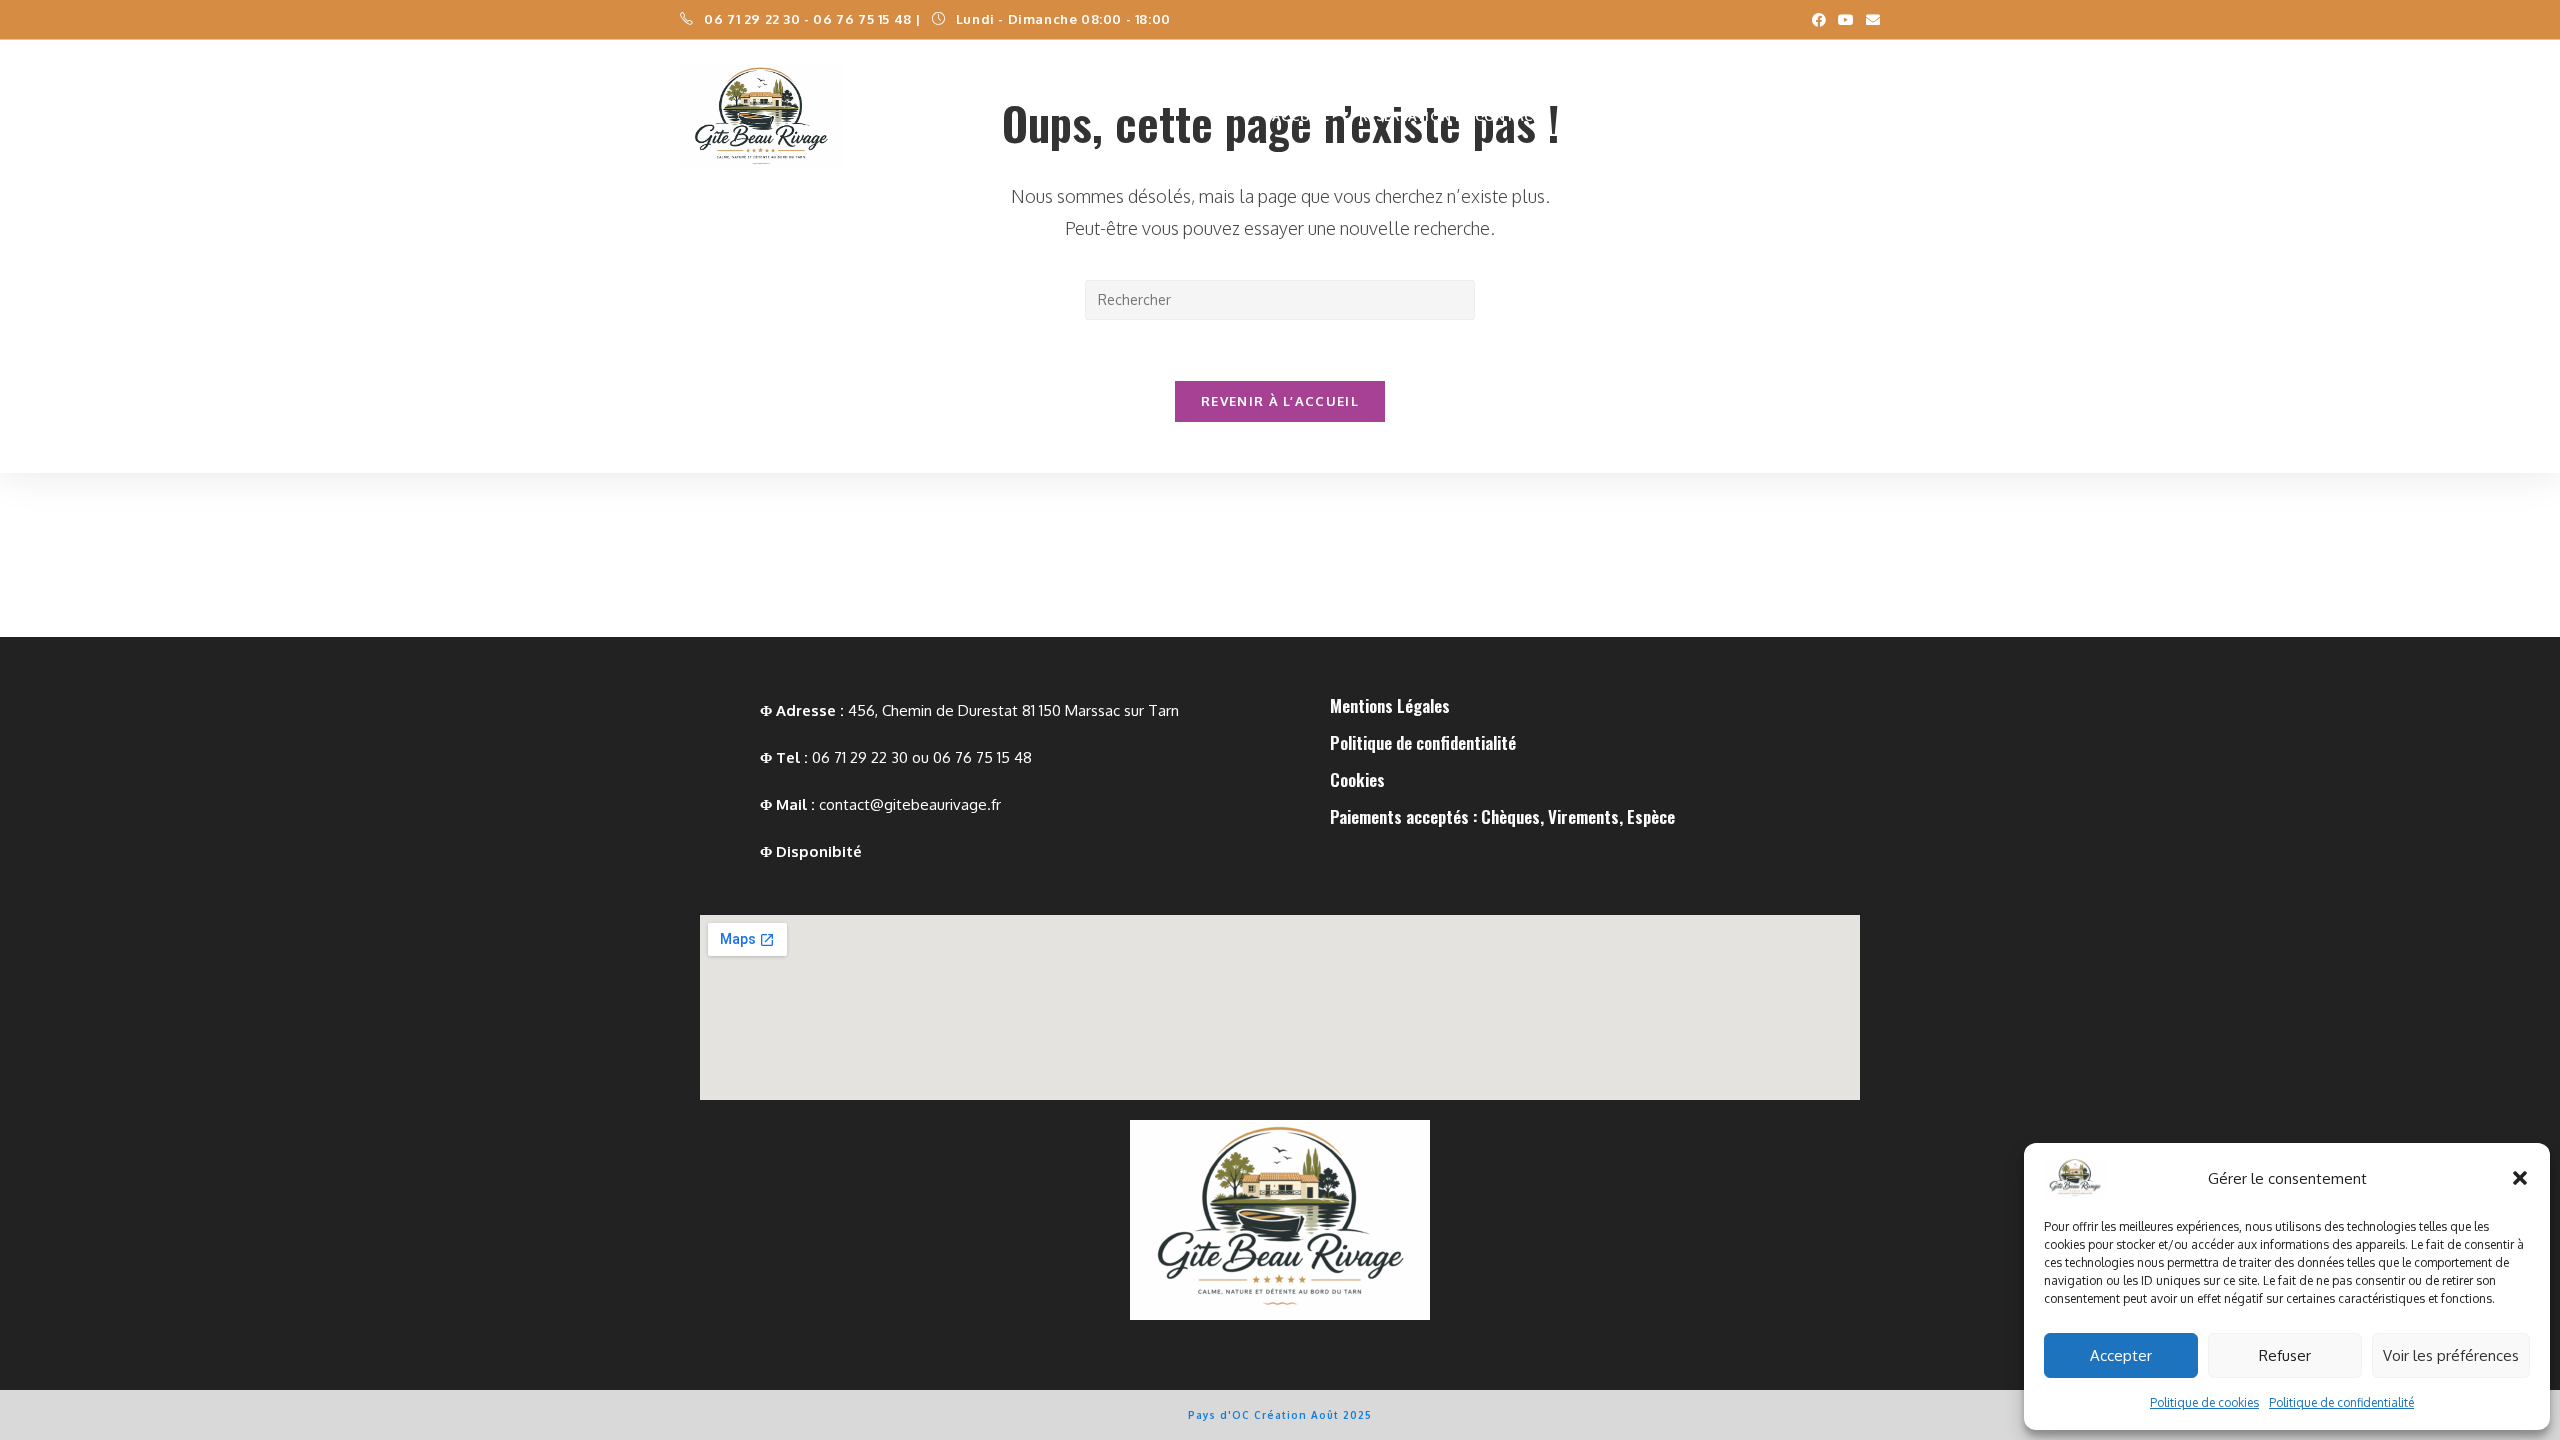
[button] (2520, 1178)
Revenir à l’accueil (1280, 401)
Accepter (2121, 1355)
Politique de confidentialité (2341, 1402)
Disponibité (819, 851)
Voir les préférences (2451, 1355)
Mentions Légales (1390, 705)
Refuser (2285, 1355)
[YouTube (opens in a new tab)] (1846, 20)
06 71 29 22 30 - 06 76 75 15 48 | (814, 19)
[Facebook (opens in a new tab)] (1819, 20)
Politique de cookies (2204, 1402)
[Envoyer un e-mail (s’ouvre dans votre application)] (1870, 20)
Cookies (1357, 779)
